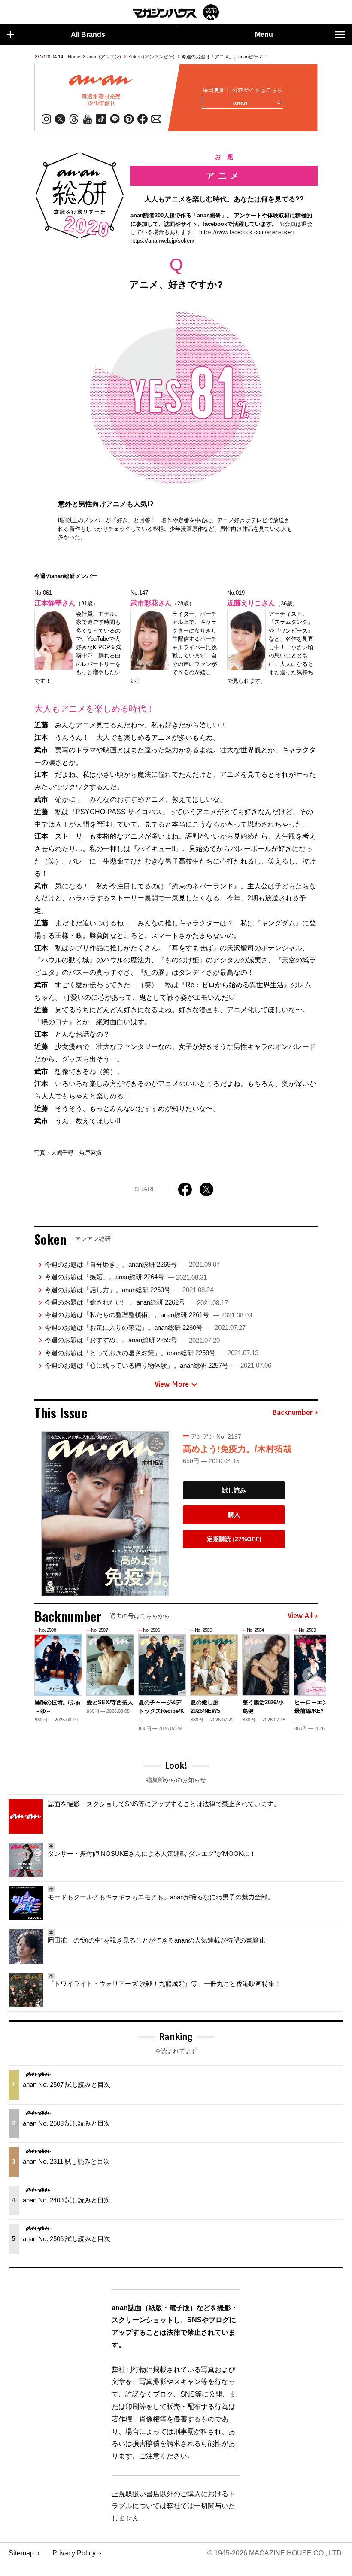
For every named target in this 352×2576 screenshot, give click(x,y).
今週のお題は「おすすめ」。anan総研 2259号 (132, 1340)
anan (240, 103)
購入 (234, 1515)
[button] (310, 1675)
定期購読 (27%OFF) (234, 1539)
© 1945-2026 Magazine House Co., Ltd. (275, 2553)
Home (74, 57)
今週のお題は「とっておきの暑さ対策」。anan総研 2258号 (152, 1353)
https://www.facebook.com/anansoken (246, 232)
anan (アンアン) (104, 57)
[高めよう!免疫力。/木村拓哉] (105, 1514)
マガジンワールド (176, 12)
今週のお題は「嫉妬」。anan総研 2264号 (126, 1277)
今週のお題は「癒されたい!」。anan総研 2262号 (136, 1302)
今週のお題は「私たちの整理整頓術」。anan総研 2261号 (148, 1315)
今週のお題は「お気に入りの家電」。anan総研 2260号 (145, 1328)
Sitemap (21, 2553)
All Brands (88, 35)
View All (300, 1616)
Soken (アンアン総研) (152, 57)
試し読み (234, 1490)
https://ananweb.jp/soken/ (162, 241)
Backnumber (292, 1413)
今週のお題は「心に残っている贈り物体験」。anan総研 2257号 (158, 1365)
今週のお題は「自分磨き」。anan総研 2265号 (132, 1264)
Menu (264, 35)
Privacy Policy (74, 2553)
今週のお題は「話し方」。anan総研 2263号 (129, 1290)
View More (172, 1384)
